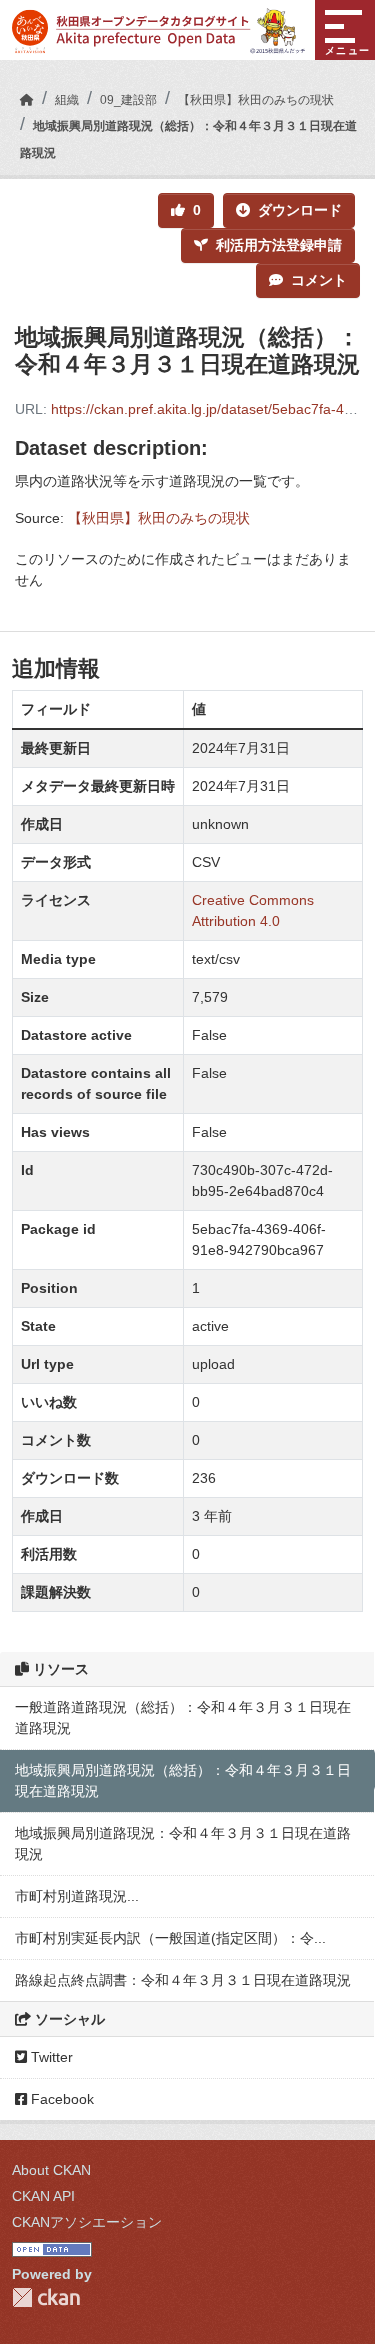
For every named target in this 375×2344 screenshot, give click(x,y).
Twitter (50, 2057)
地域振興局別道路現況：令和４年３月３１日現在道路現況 (183, 1843)
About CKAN (51, 2170)
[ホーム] (27, 100)
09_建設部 (128, 100)
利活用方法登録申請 (279, 245)
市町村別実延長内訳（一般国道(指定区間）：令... (170, 1938)
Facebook (60, 2099)
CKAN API (43, 2196)
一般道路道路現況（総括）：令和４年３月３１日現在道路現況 (183, 1717)
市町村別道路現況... (77, 1896)
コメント (319, 280)
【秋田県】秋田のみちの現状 (256, 100)
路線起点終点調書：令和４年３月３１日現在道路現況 (183, 1980)
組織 (67, 100)
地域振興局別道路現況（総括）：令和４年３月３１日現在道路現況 (183, 1780)
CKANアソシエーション (87, 2222)
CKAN (46, 2297)
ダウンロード (300, 210)
